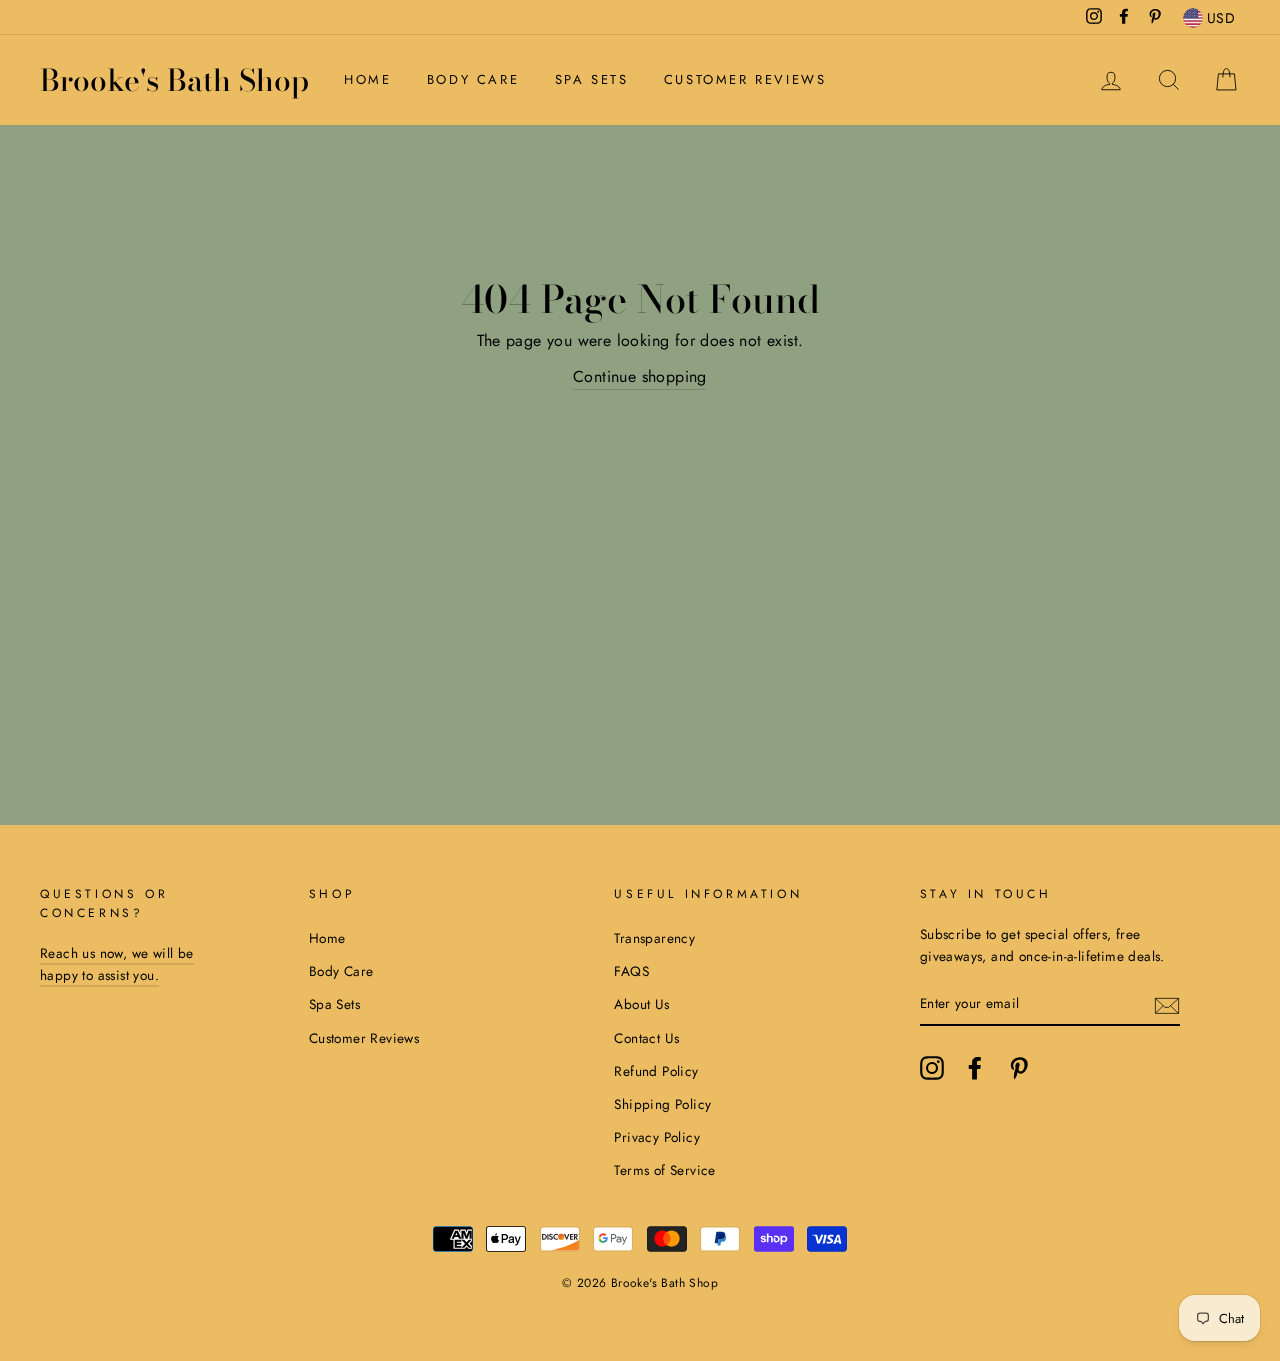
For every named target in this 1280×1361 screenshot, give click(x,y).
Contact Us (646, 1038)
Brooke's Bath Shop (174, 80)
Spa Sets (592, 79)
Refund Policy (656, 1071)
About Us (641, 1004)
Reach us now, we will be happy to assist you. (117, 964)
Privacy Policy (657, 1137)
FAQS (631, 971)
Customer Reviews (745, 79)
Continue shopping (640, 376)
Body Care (473, 79)
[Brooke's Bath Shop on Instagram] (932, 1068)
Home (367, 79)
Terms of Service (664, 1170)
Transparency (654, 938)
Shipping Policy (662, 1104)
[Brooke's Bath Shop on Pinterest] (1019, 1068)
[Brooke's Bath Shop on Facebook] (975, 1068)
